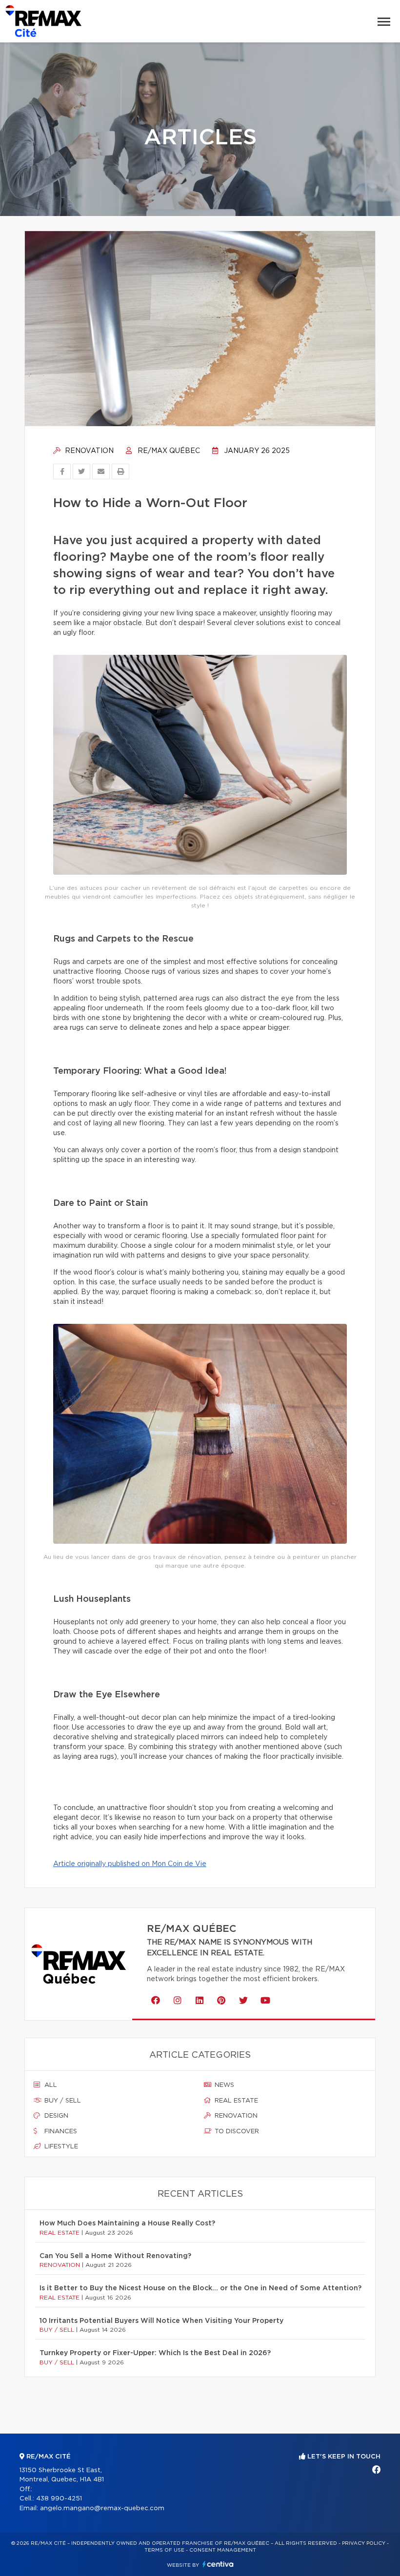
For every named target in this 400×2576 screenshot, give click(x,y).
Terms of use (164, 2550)
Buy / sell (62, 2101)
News (223, 2085)
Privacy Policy (364, 2543)
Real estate (235, 2101)
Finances (60, 2132)
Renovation (88, 451)
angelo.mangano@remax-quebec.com (102, 2508)
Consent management (223, 2550)
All (50, 2085)
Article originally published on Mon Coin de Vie (130, 1864)
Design (55, 2116)
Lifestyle (60, 2147)
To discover (236, 2132)
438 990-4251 (59, 2499)
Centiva (218, 2564)
